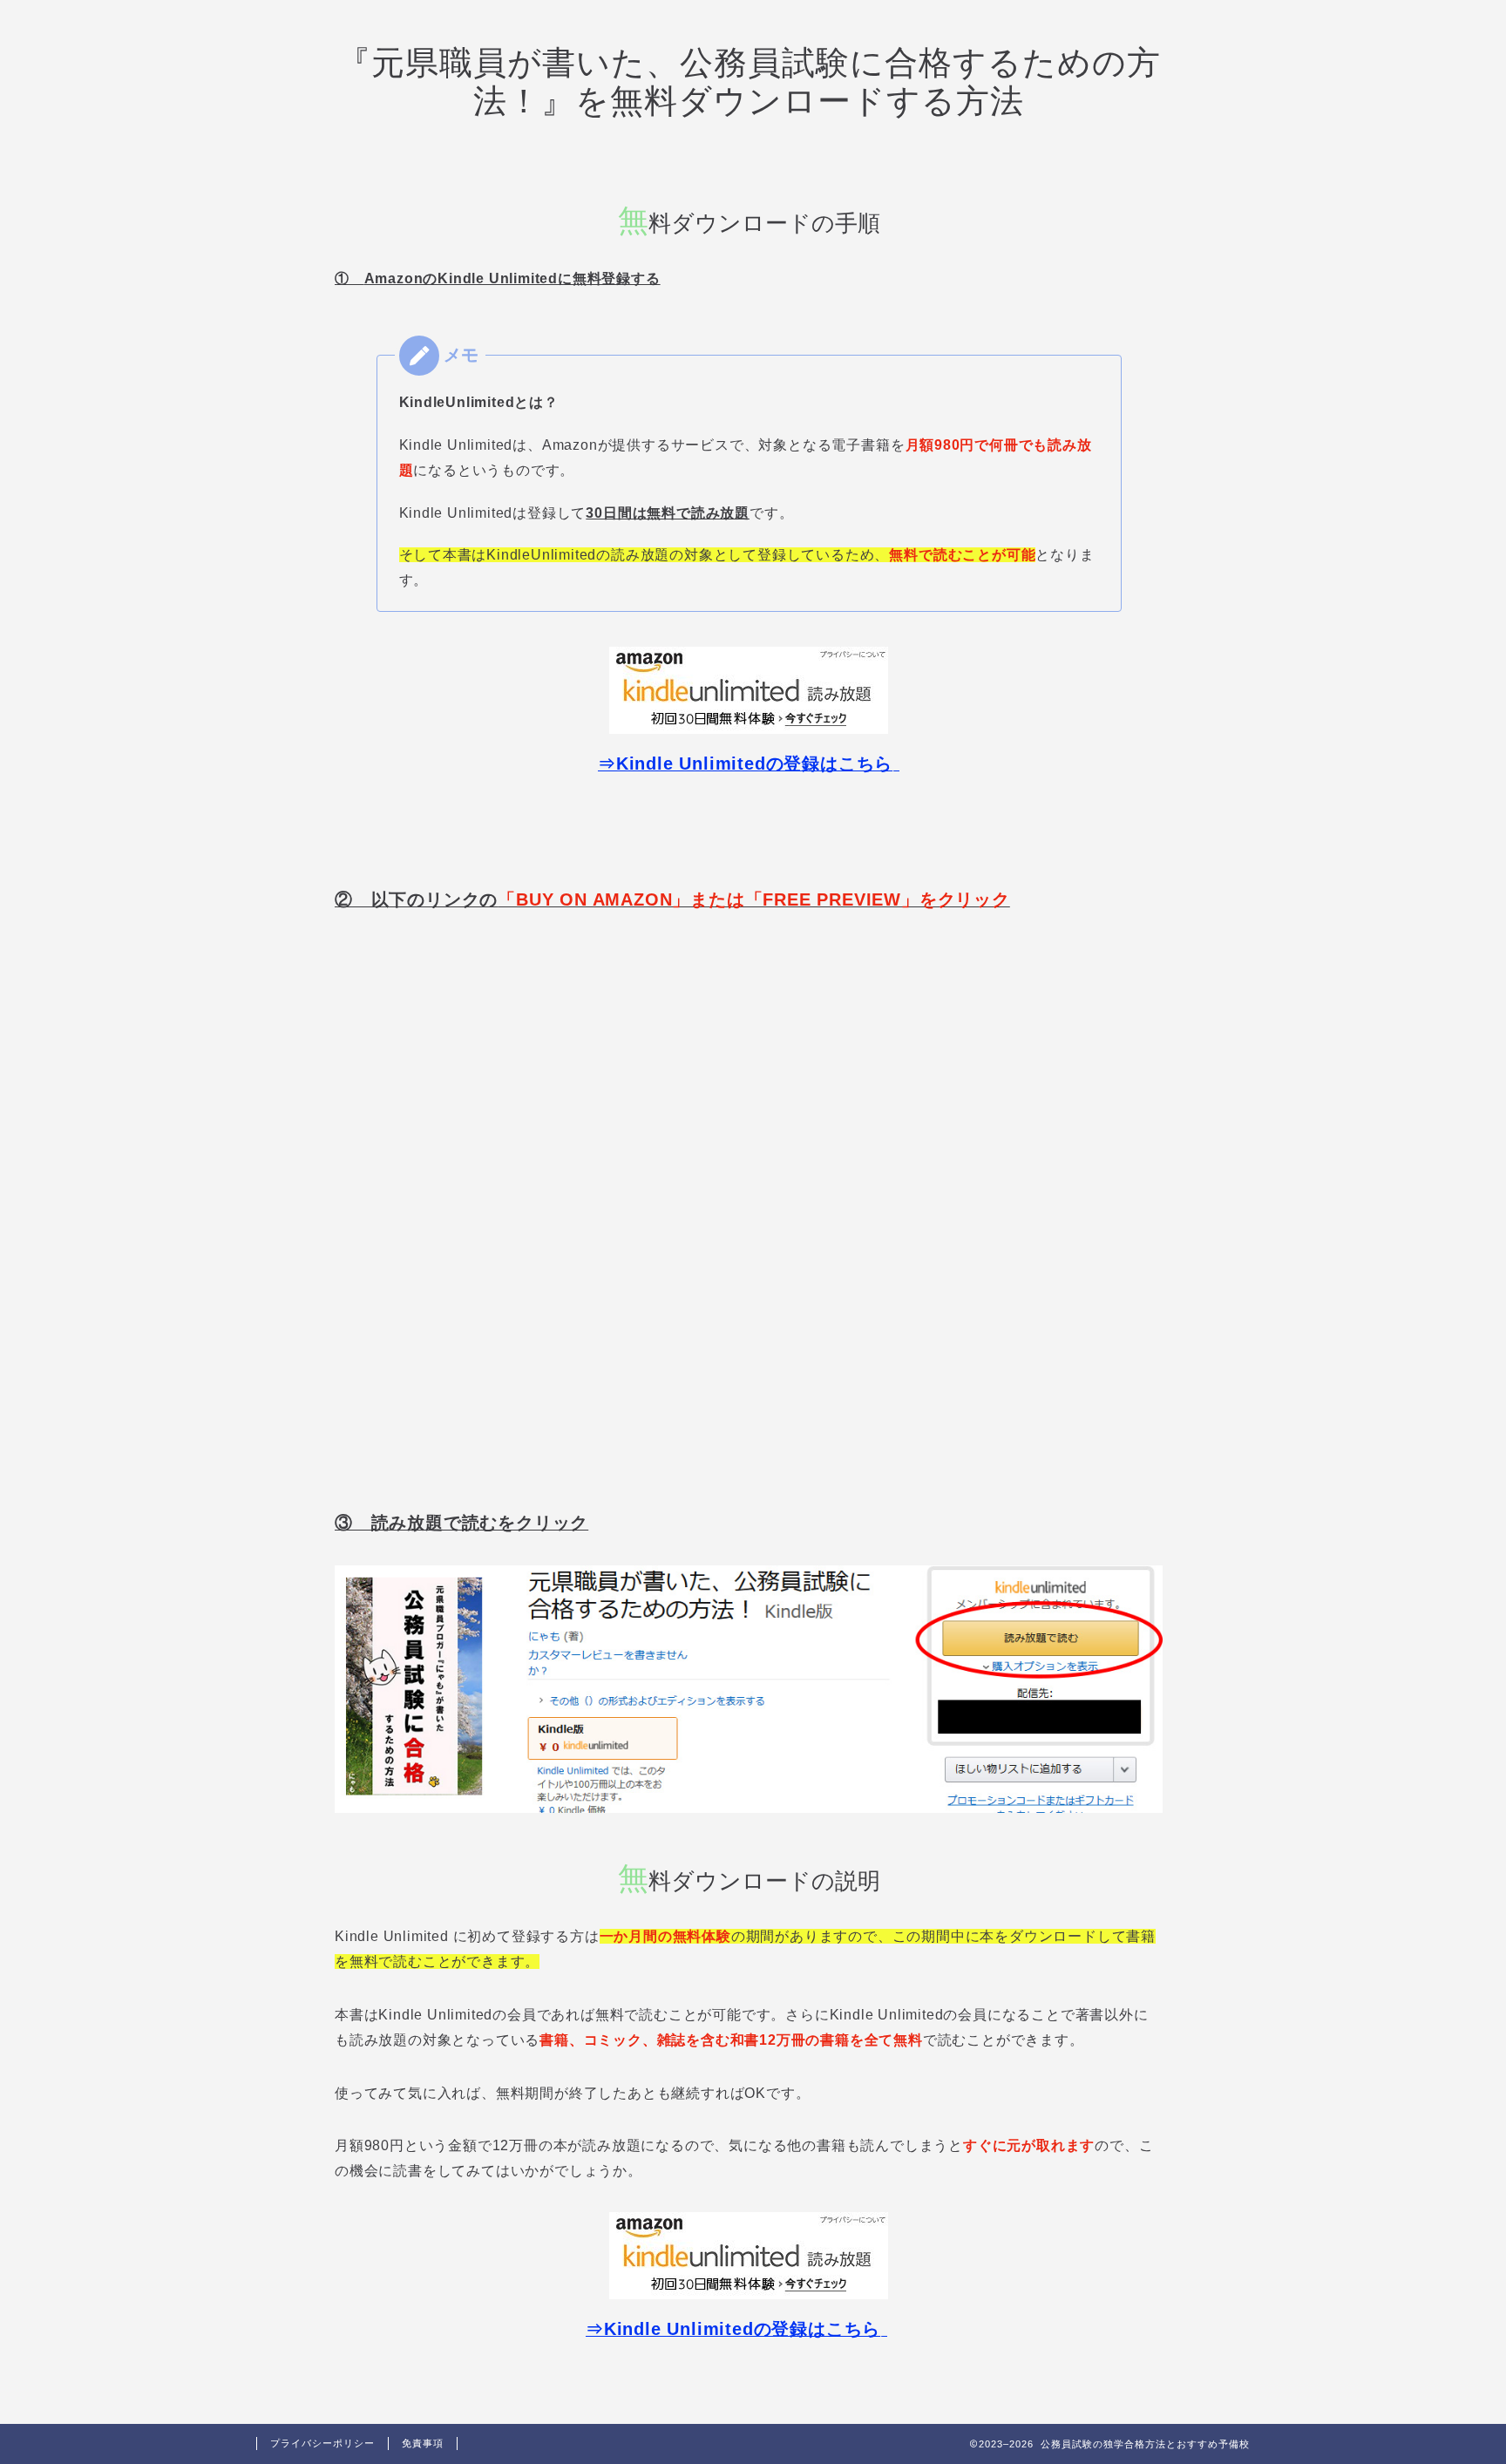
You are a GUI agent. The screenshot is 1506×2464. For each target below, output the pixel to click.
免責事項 (423, 2443)
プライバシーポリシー (322, 2443)
